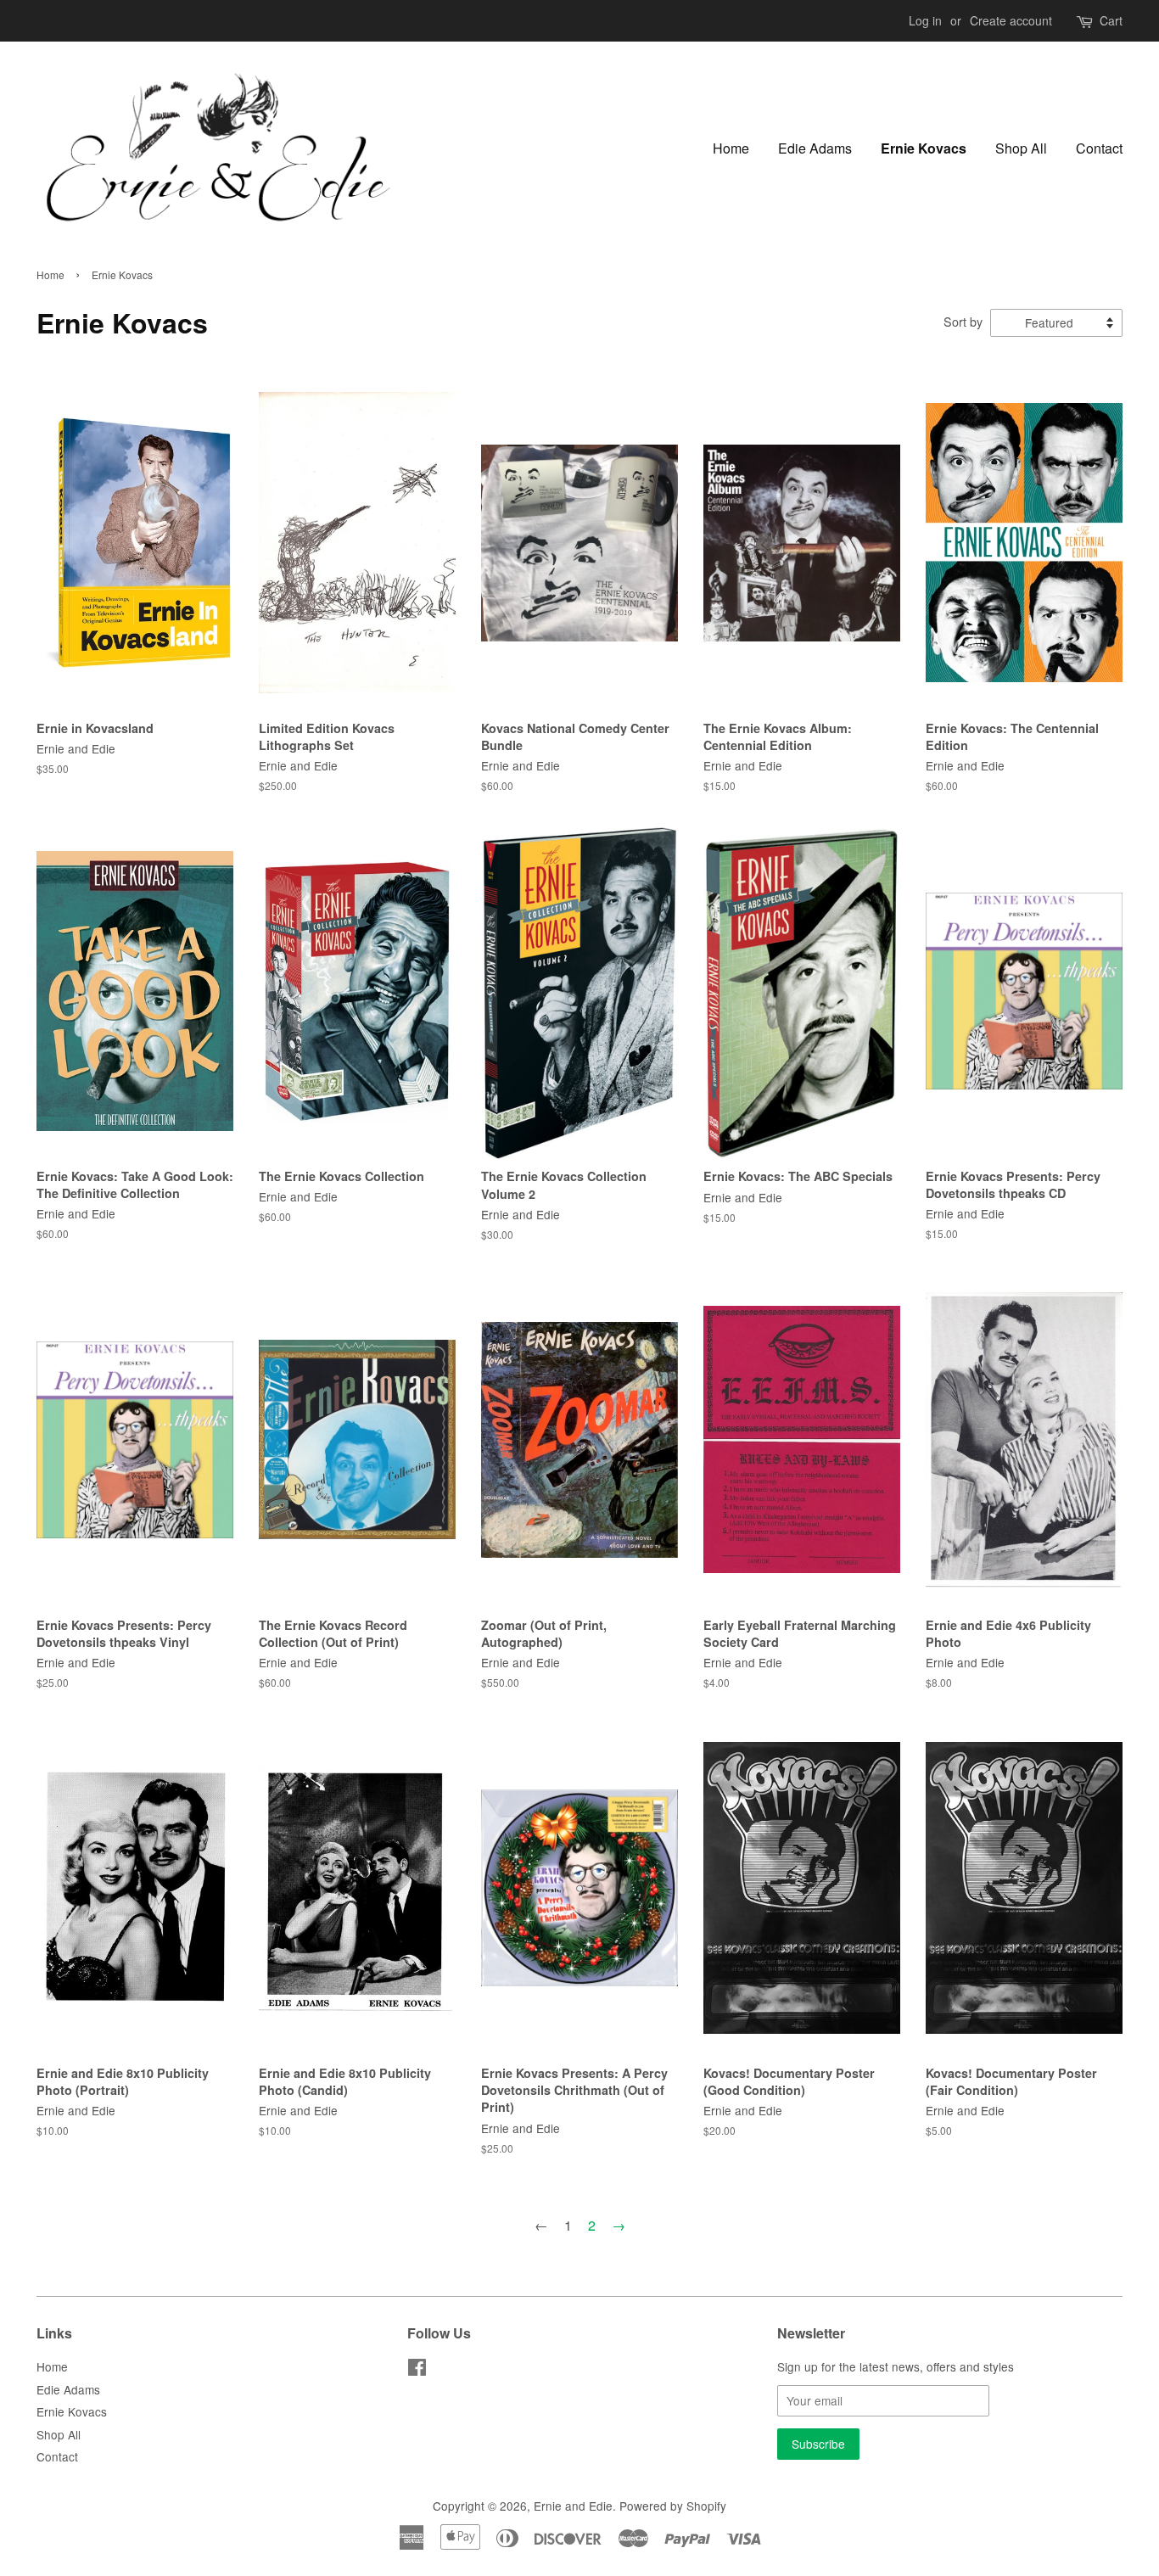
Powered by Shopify (673, 2506)
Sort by (963, 321)
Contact (1099, 148)
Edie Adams (815, 148)
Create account (1011, 20)
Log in (925, 20)
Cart (1111, 20)
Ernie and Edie (573, 2506)
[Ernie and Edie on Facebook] (417, 2370)
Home (731, 148)
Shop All (1021, 148)
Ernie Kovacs (924, 148)
